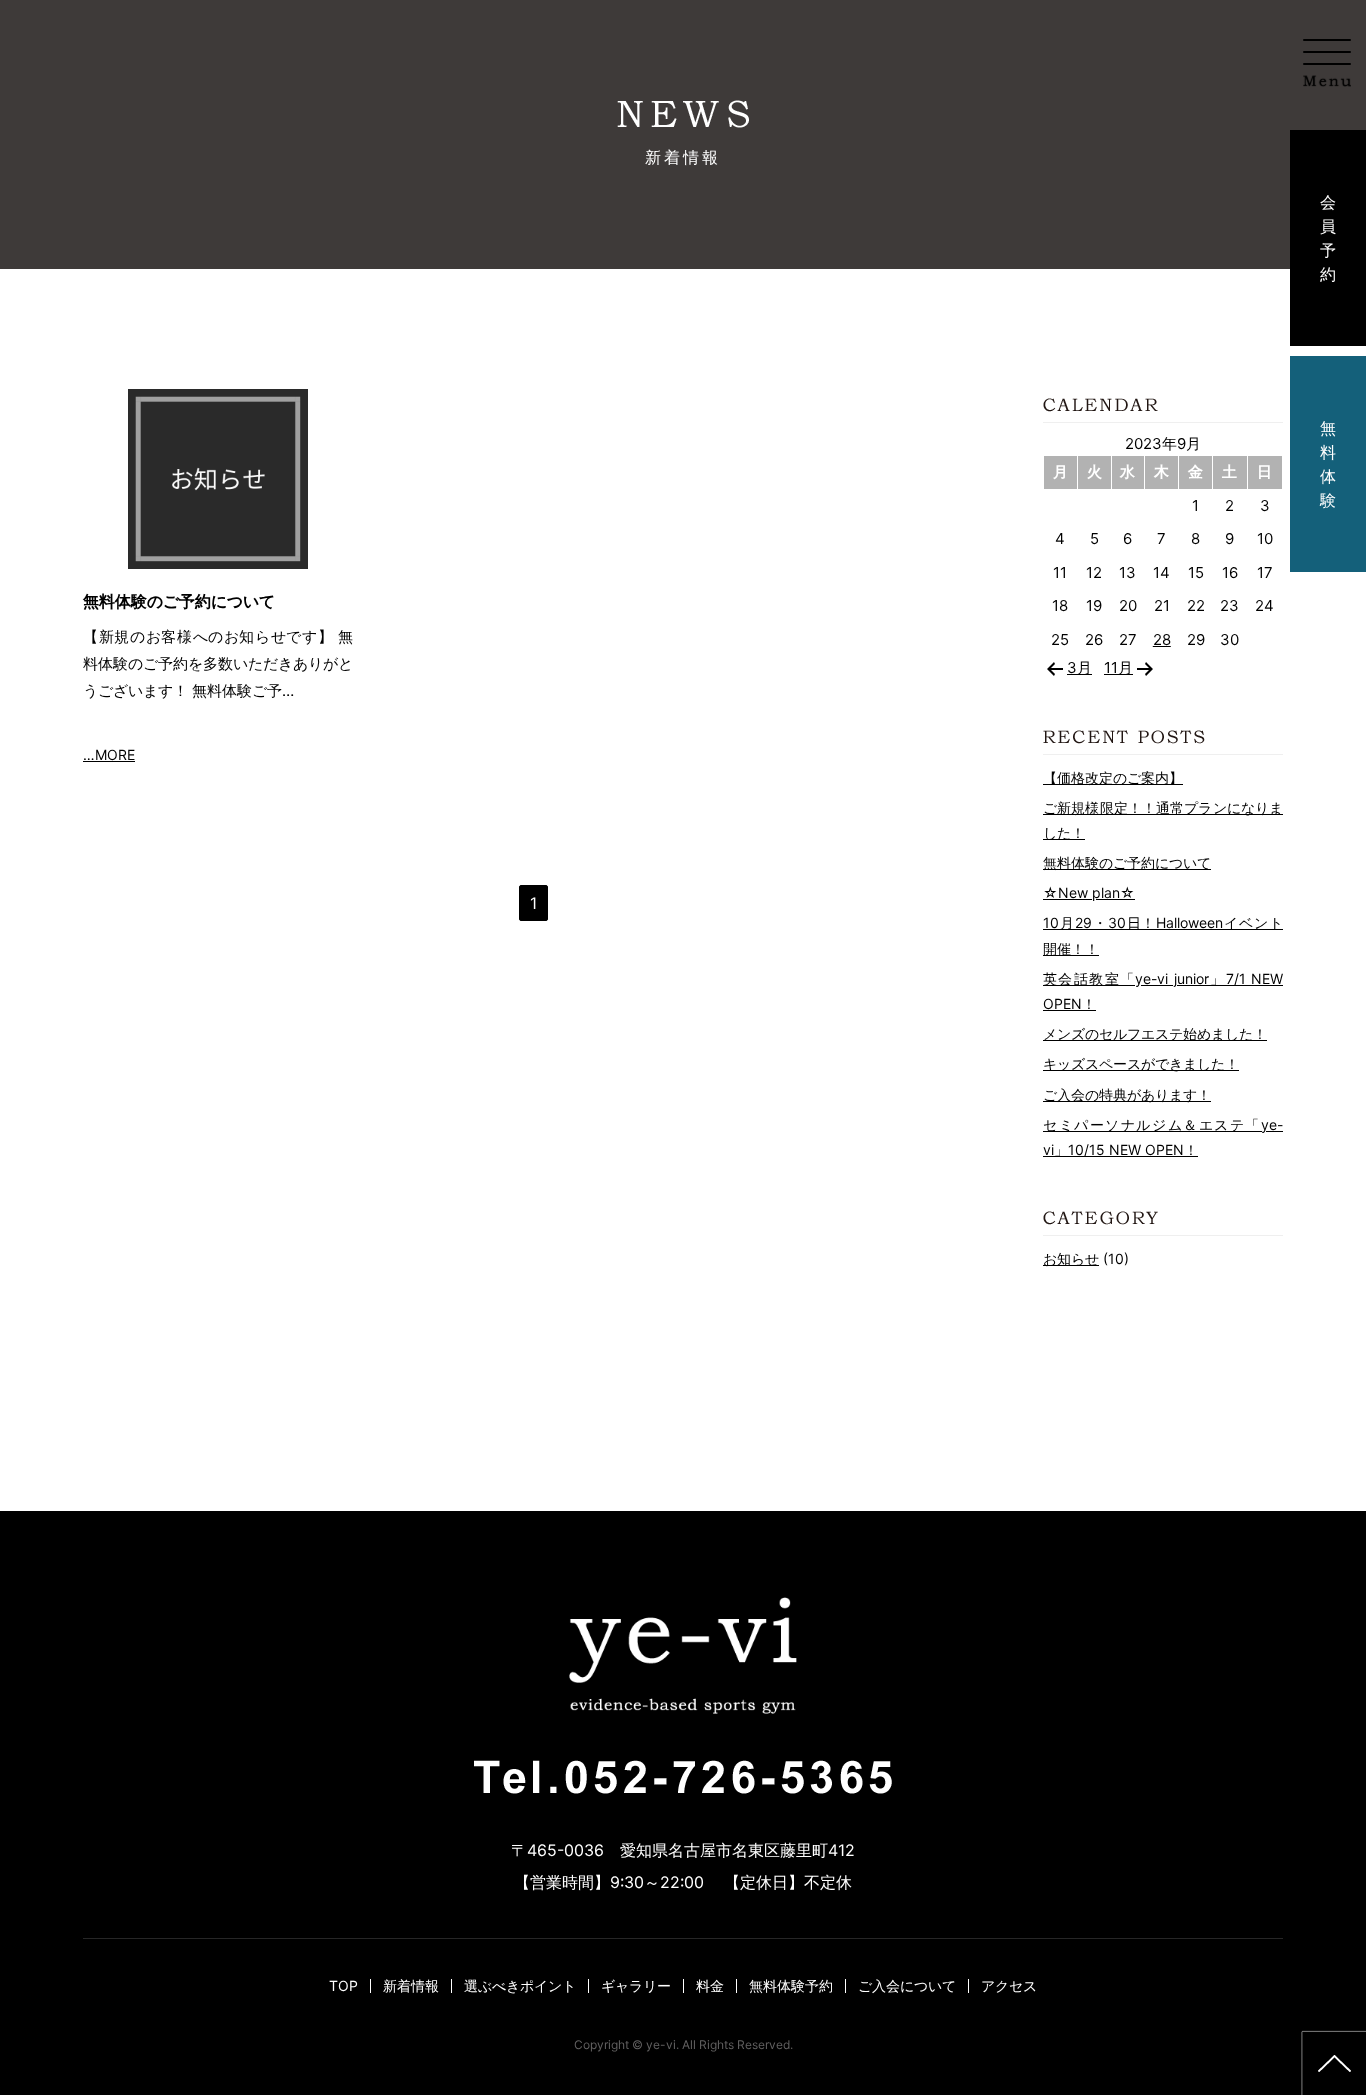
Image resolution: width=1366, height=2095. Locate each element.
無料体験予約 (791, 1985)
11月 (1118, 667)
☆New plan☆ (1089, 892)
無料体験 (1328, 464)
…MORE (109, 754)
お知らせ (1071, 1258)
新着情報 (411, 1985)
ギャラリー (636, 1985)
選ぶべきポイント (520, 1985)
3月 (1079, 667)
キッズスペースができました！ (1141, 1063)
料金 (710, 1985)
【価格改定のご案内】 (1113, 777)
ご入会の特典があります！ (1127, 1094)
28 (1162, 639)
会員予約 (1328, 238)
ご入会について (907, 1985)
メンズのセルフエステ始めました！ (1155, 1033)
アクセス (1009, 1985)
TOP (343, 1985)
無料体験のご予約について (179, 601)
